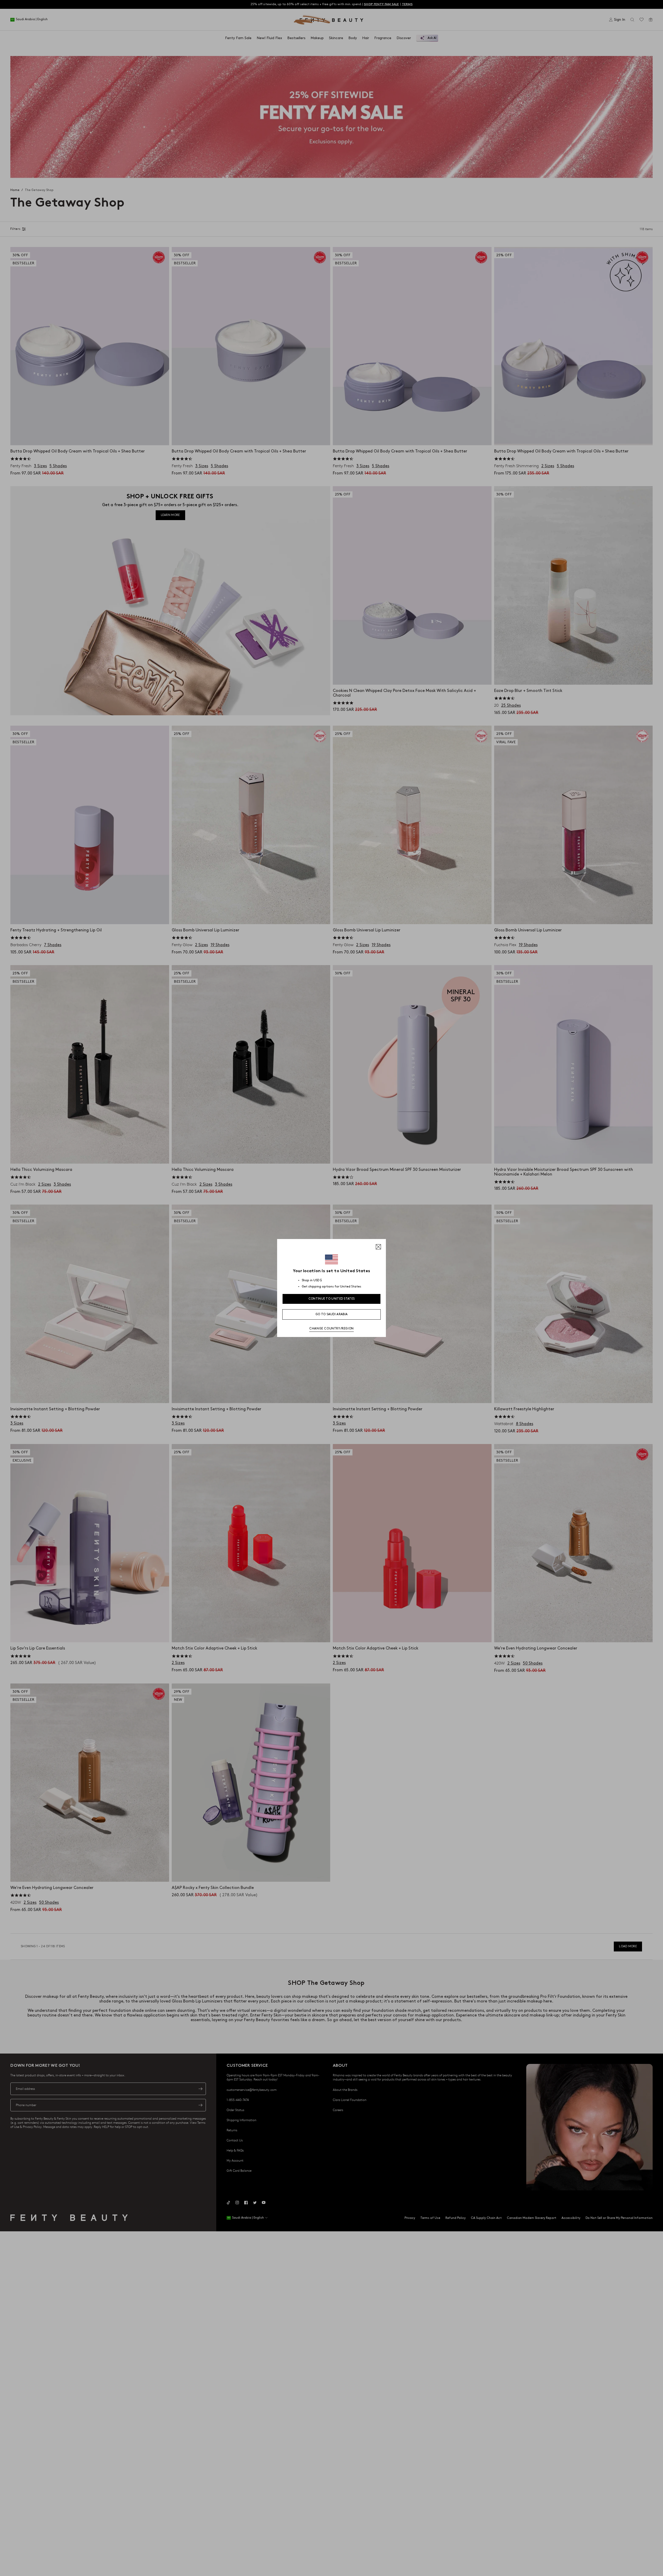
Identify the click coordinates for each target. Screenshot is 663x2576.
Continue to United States (332, 1299)
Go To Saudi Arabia (331, 1314)
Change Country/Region (331, 1329)
